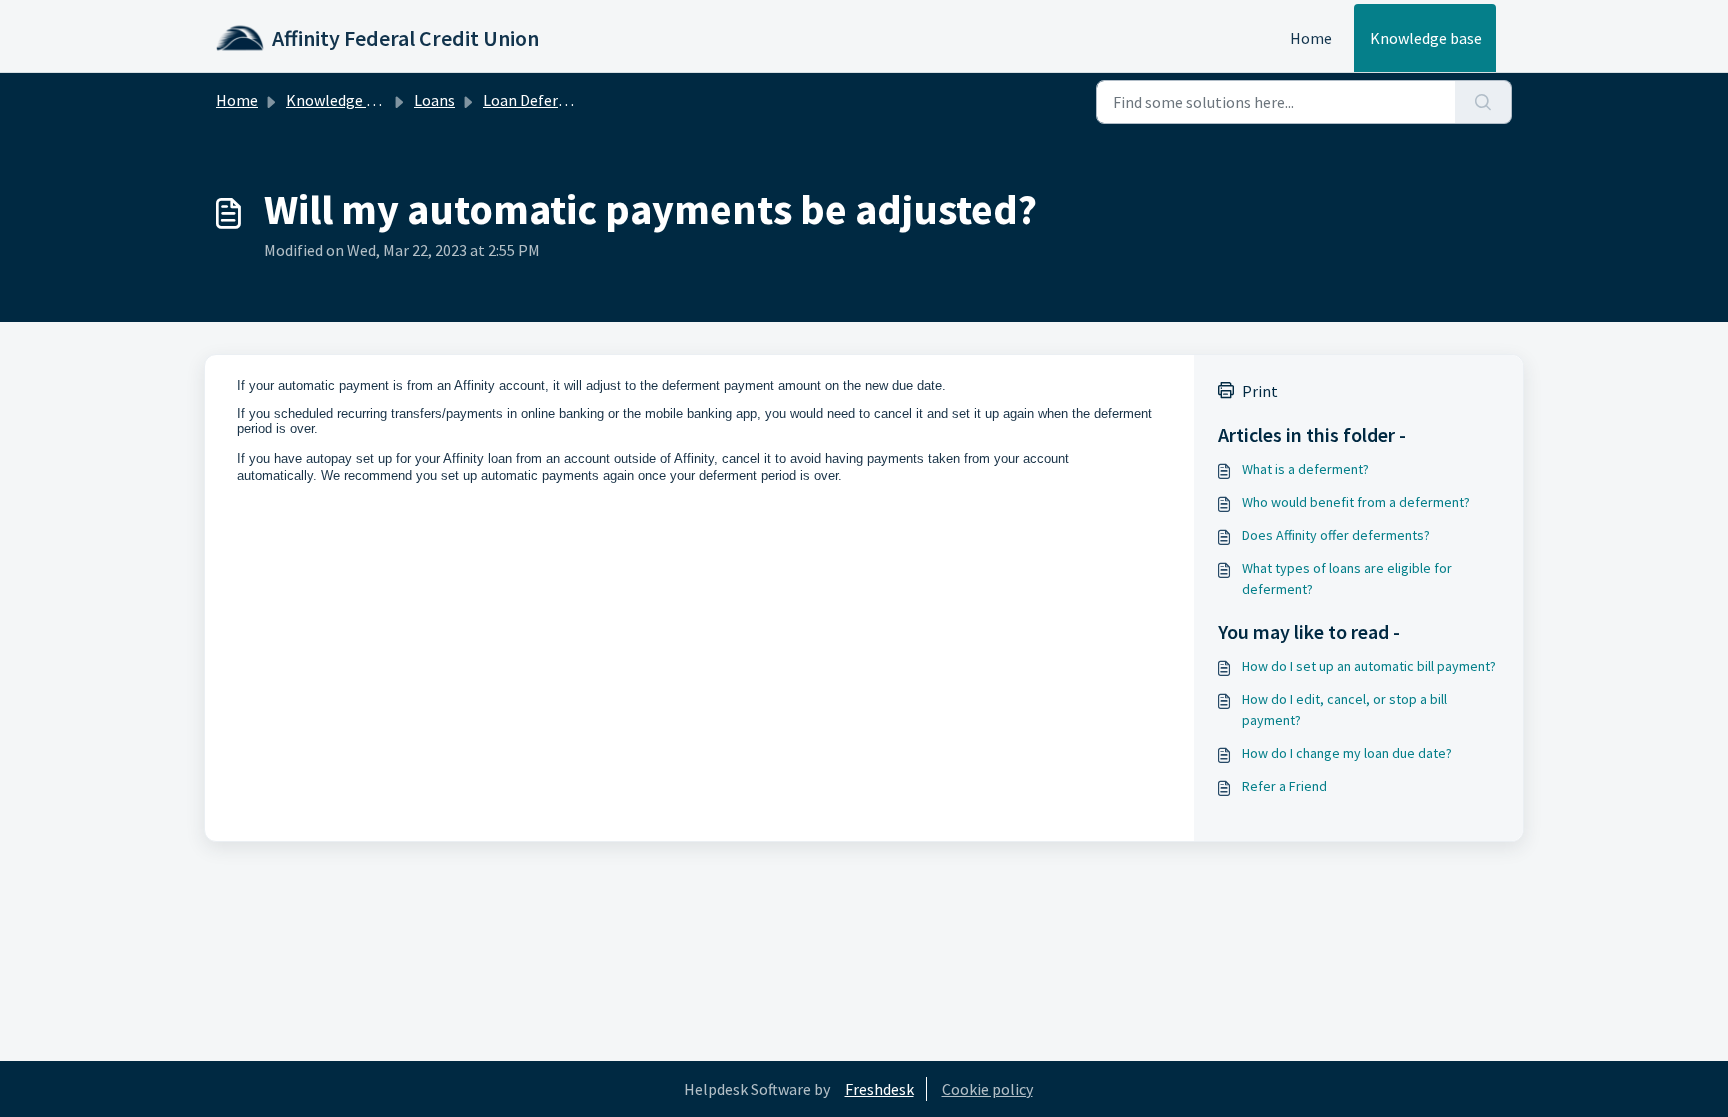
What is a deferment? (1305, 469)
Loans (434, 100)
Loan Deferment (539, 100)
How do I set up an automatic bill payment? (1369, 666)
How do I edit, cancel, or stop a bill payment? (1344, 709)
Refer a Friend (1284, 786)
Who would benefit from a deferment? (1356, 502)
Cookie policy (987, 1089)
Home (1311, 38)
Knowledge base (1426, 38)
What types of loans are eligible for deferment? (1347, 578)
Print (1260, 391)
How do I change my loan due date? (1347, 753)
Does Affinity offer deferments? (1336, 535)
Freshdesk (879, 1089)
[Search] (1483, 102)
